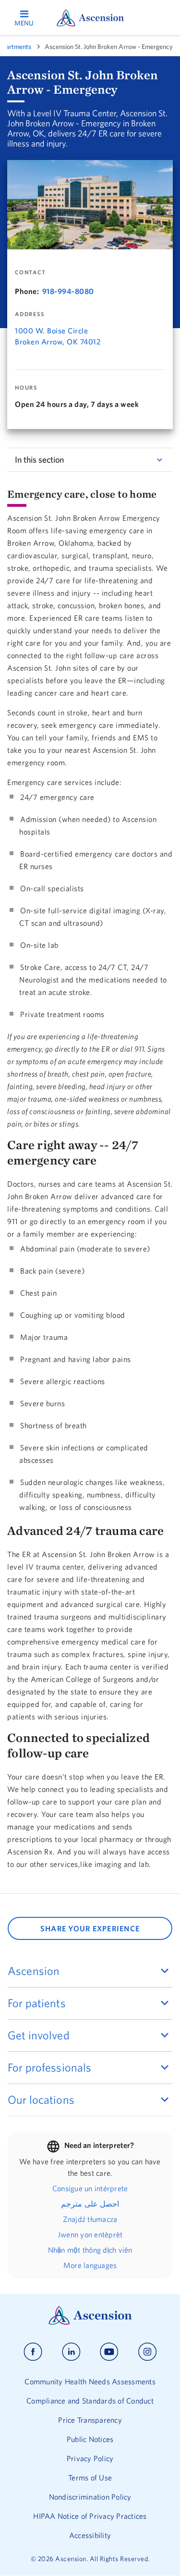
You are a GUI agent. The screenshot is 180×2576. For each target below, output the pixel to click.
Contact (30, 272)
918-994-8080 (68, 291)
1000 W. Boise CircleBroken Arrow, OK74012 (58, 336)
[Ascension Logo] (90, 2322)
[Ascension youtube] (109, 2352)
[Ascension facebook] (33, 2352)
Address (30, 314)
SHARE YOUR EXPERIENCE (90, 1928)
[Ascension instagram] (147, 2352)
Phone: (27, 291)
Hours (26, 388)
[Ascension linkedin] (71, 2352)
